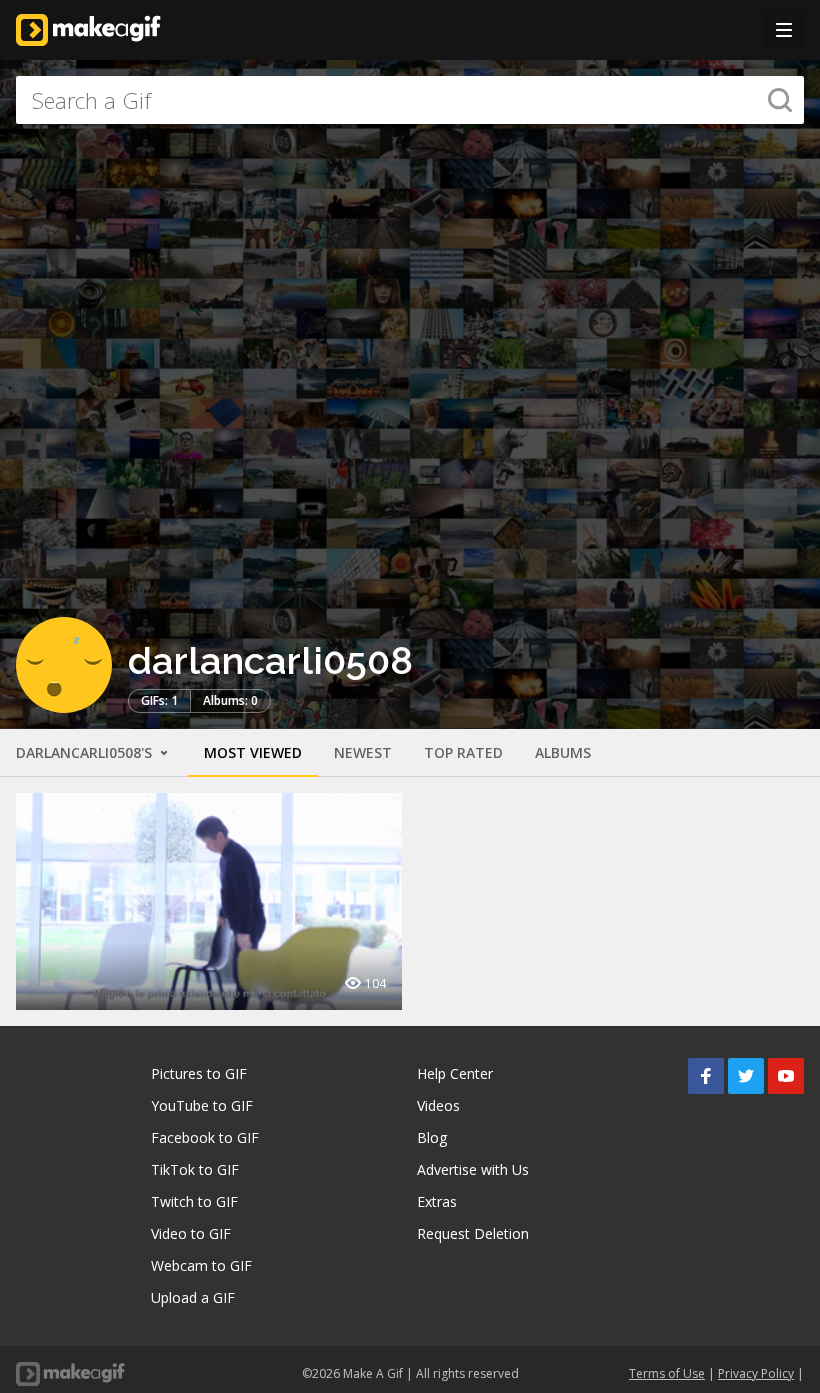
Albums (563, 752)
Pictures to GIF (199, 1073)
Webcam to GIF (201, 1265)
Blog (432, 1137)
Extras (437, 1201)
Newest (363, 752)
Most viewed (253, 752)
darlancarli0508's (86, 752)
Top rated (463, 752)
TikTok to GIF (195, 1169)
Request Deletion (473, 1233)
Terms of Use (667, 1373)
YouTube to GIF (202, 1105)
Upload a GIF (193, 1297)
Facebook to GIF (205, 1137)
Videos (438, 1105)
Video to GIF (191, 1233)
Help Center (455, 1073)
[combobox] (410, 100)
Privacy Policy (756, 1373)
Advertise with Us (473, 1169)
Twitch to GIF (194, 1201)
